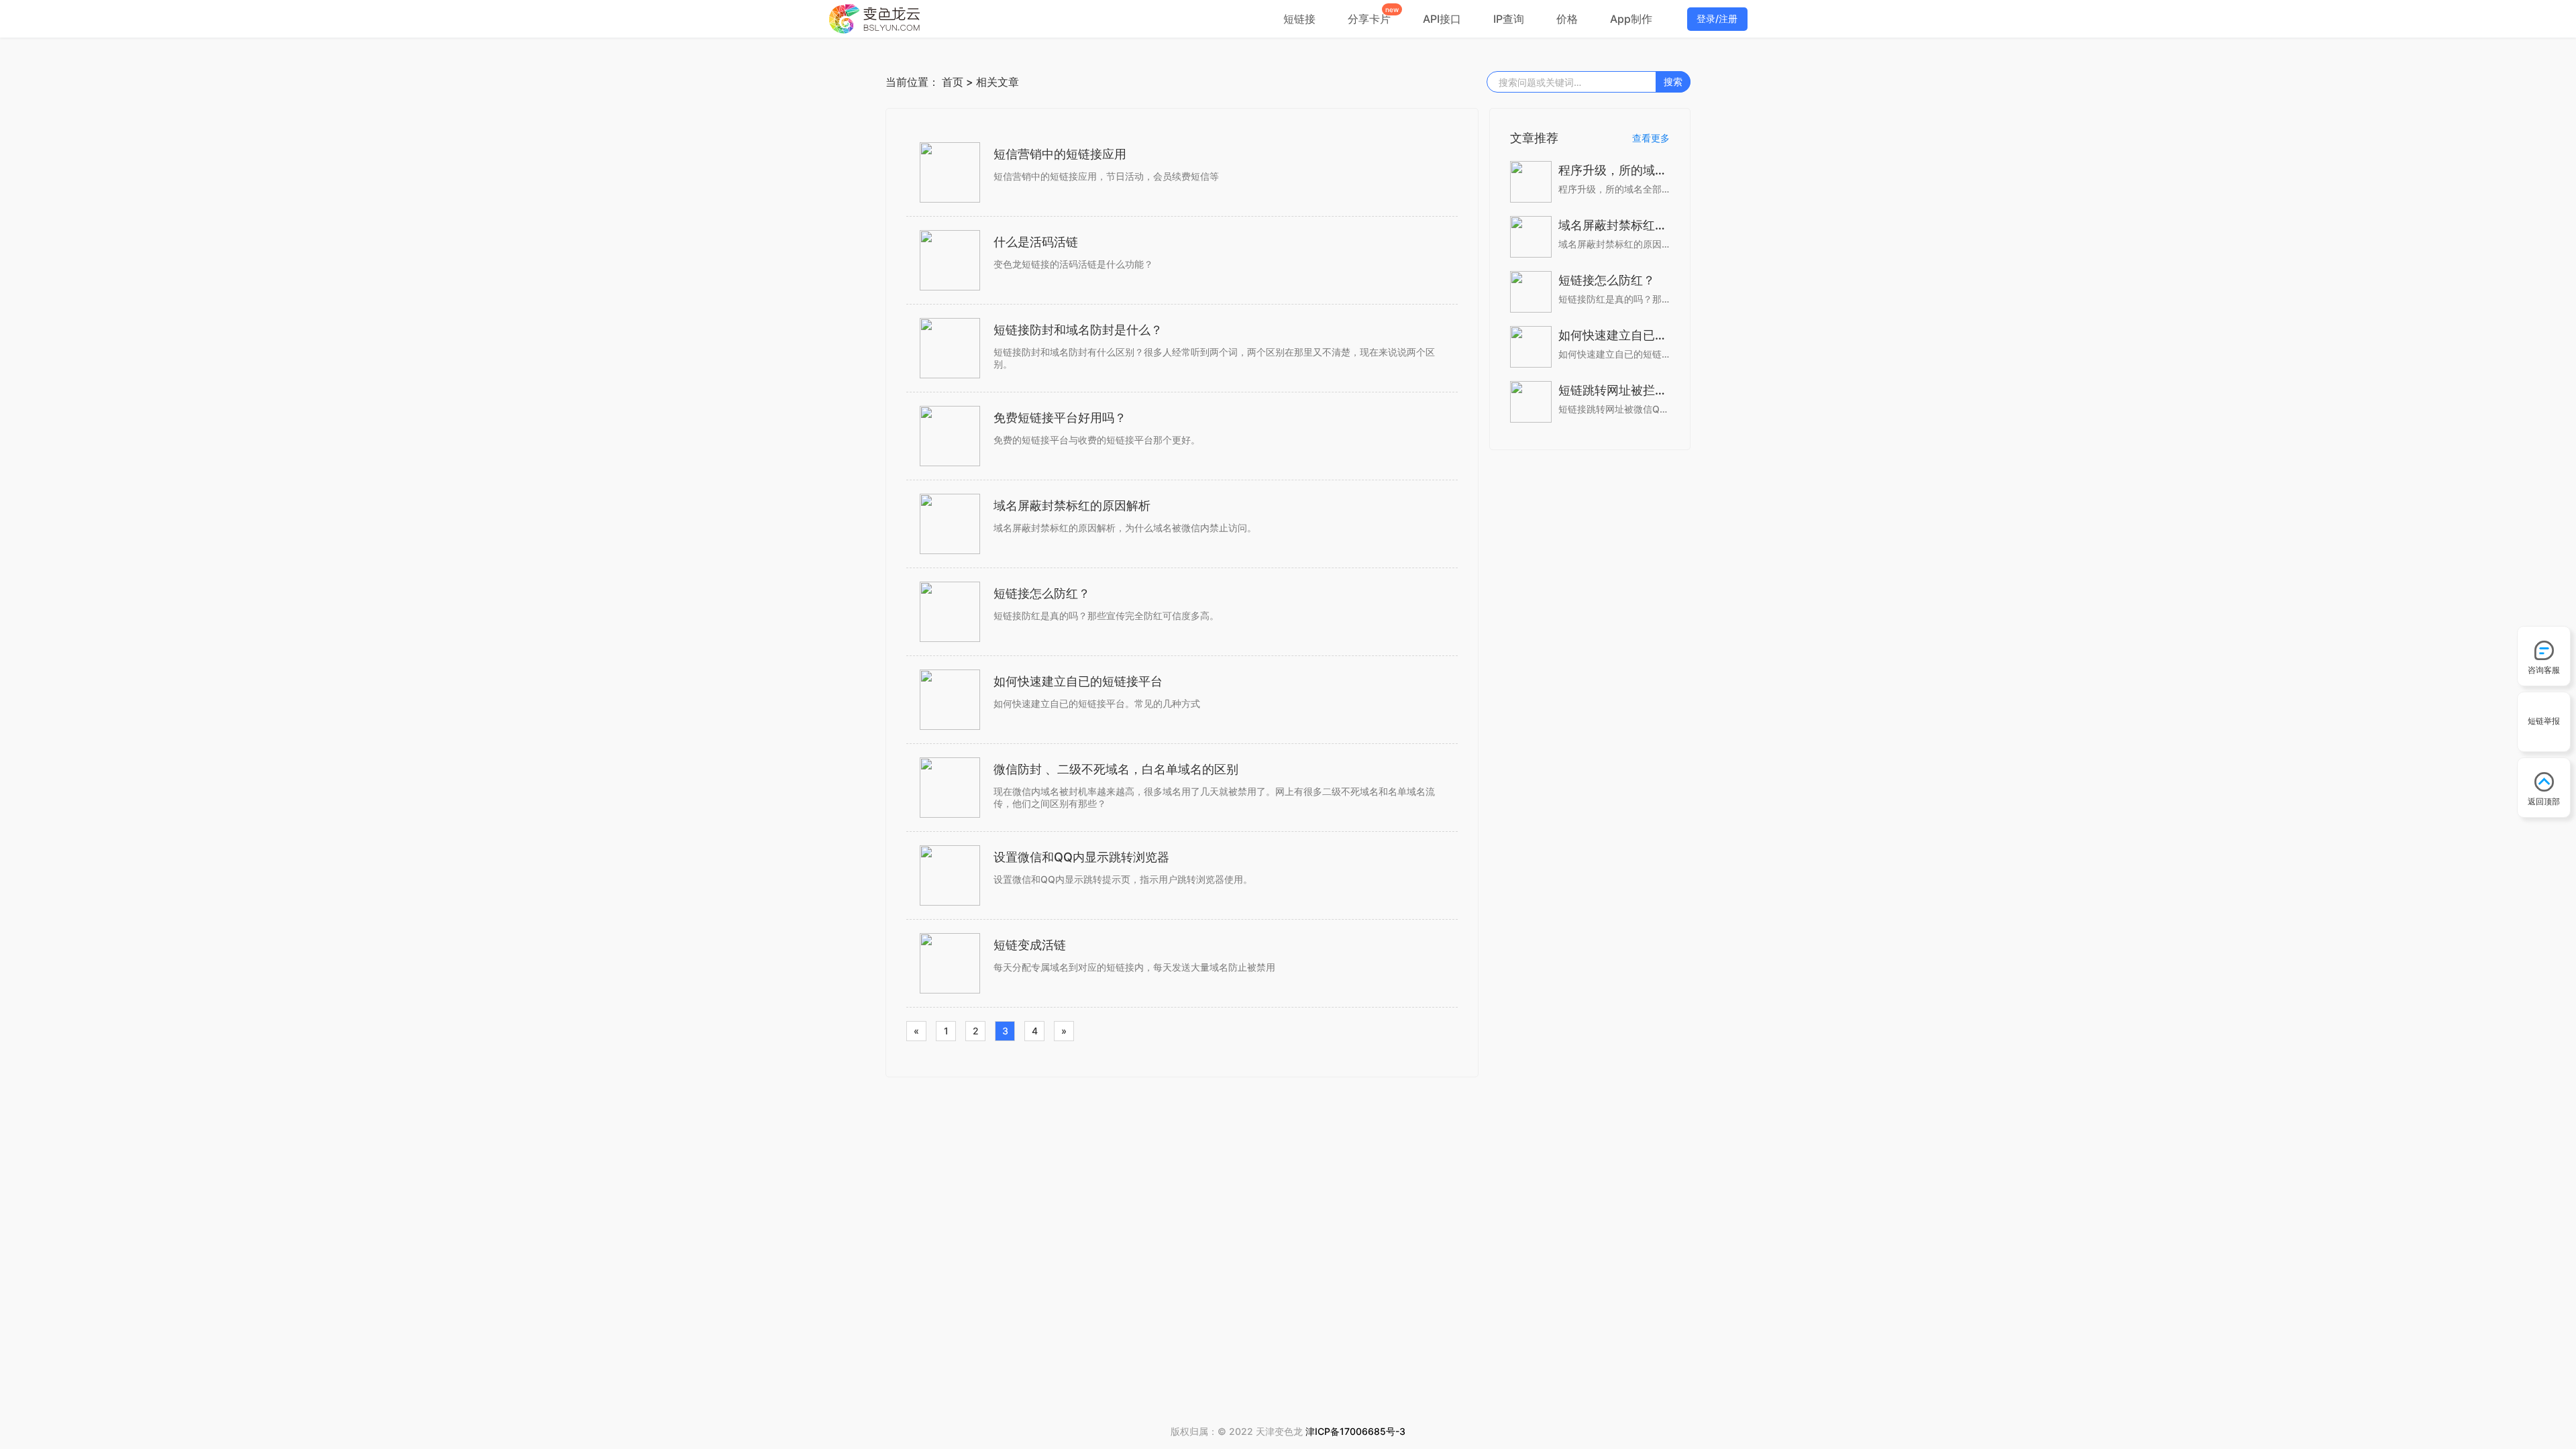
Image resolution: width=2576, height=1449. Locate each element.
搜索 (1673, 82)
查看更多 (1651, 138)
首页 (953, 82)
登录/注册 (1717, 18)
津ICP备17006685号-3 (1355, 1431)
